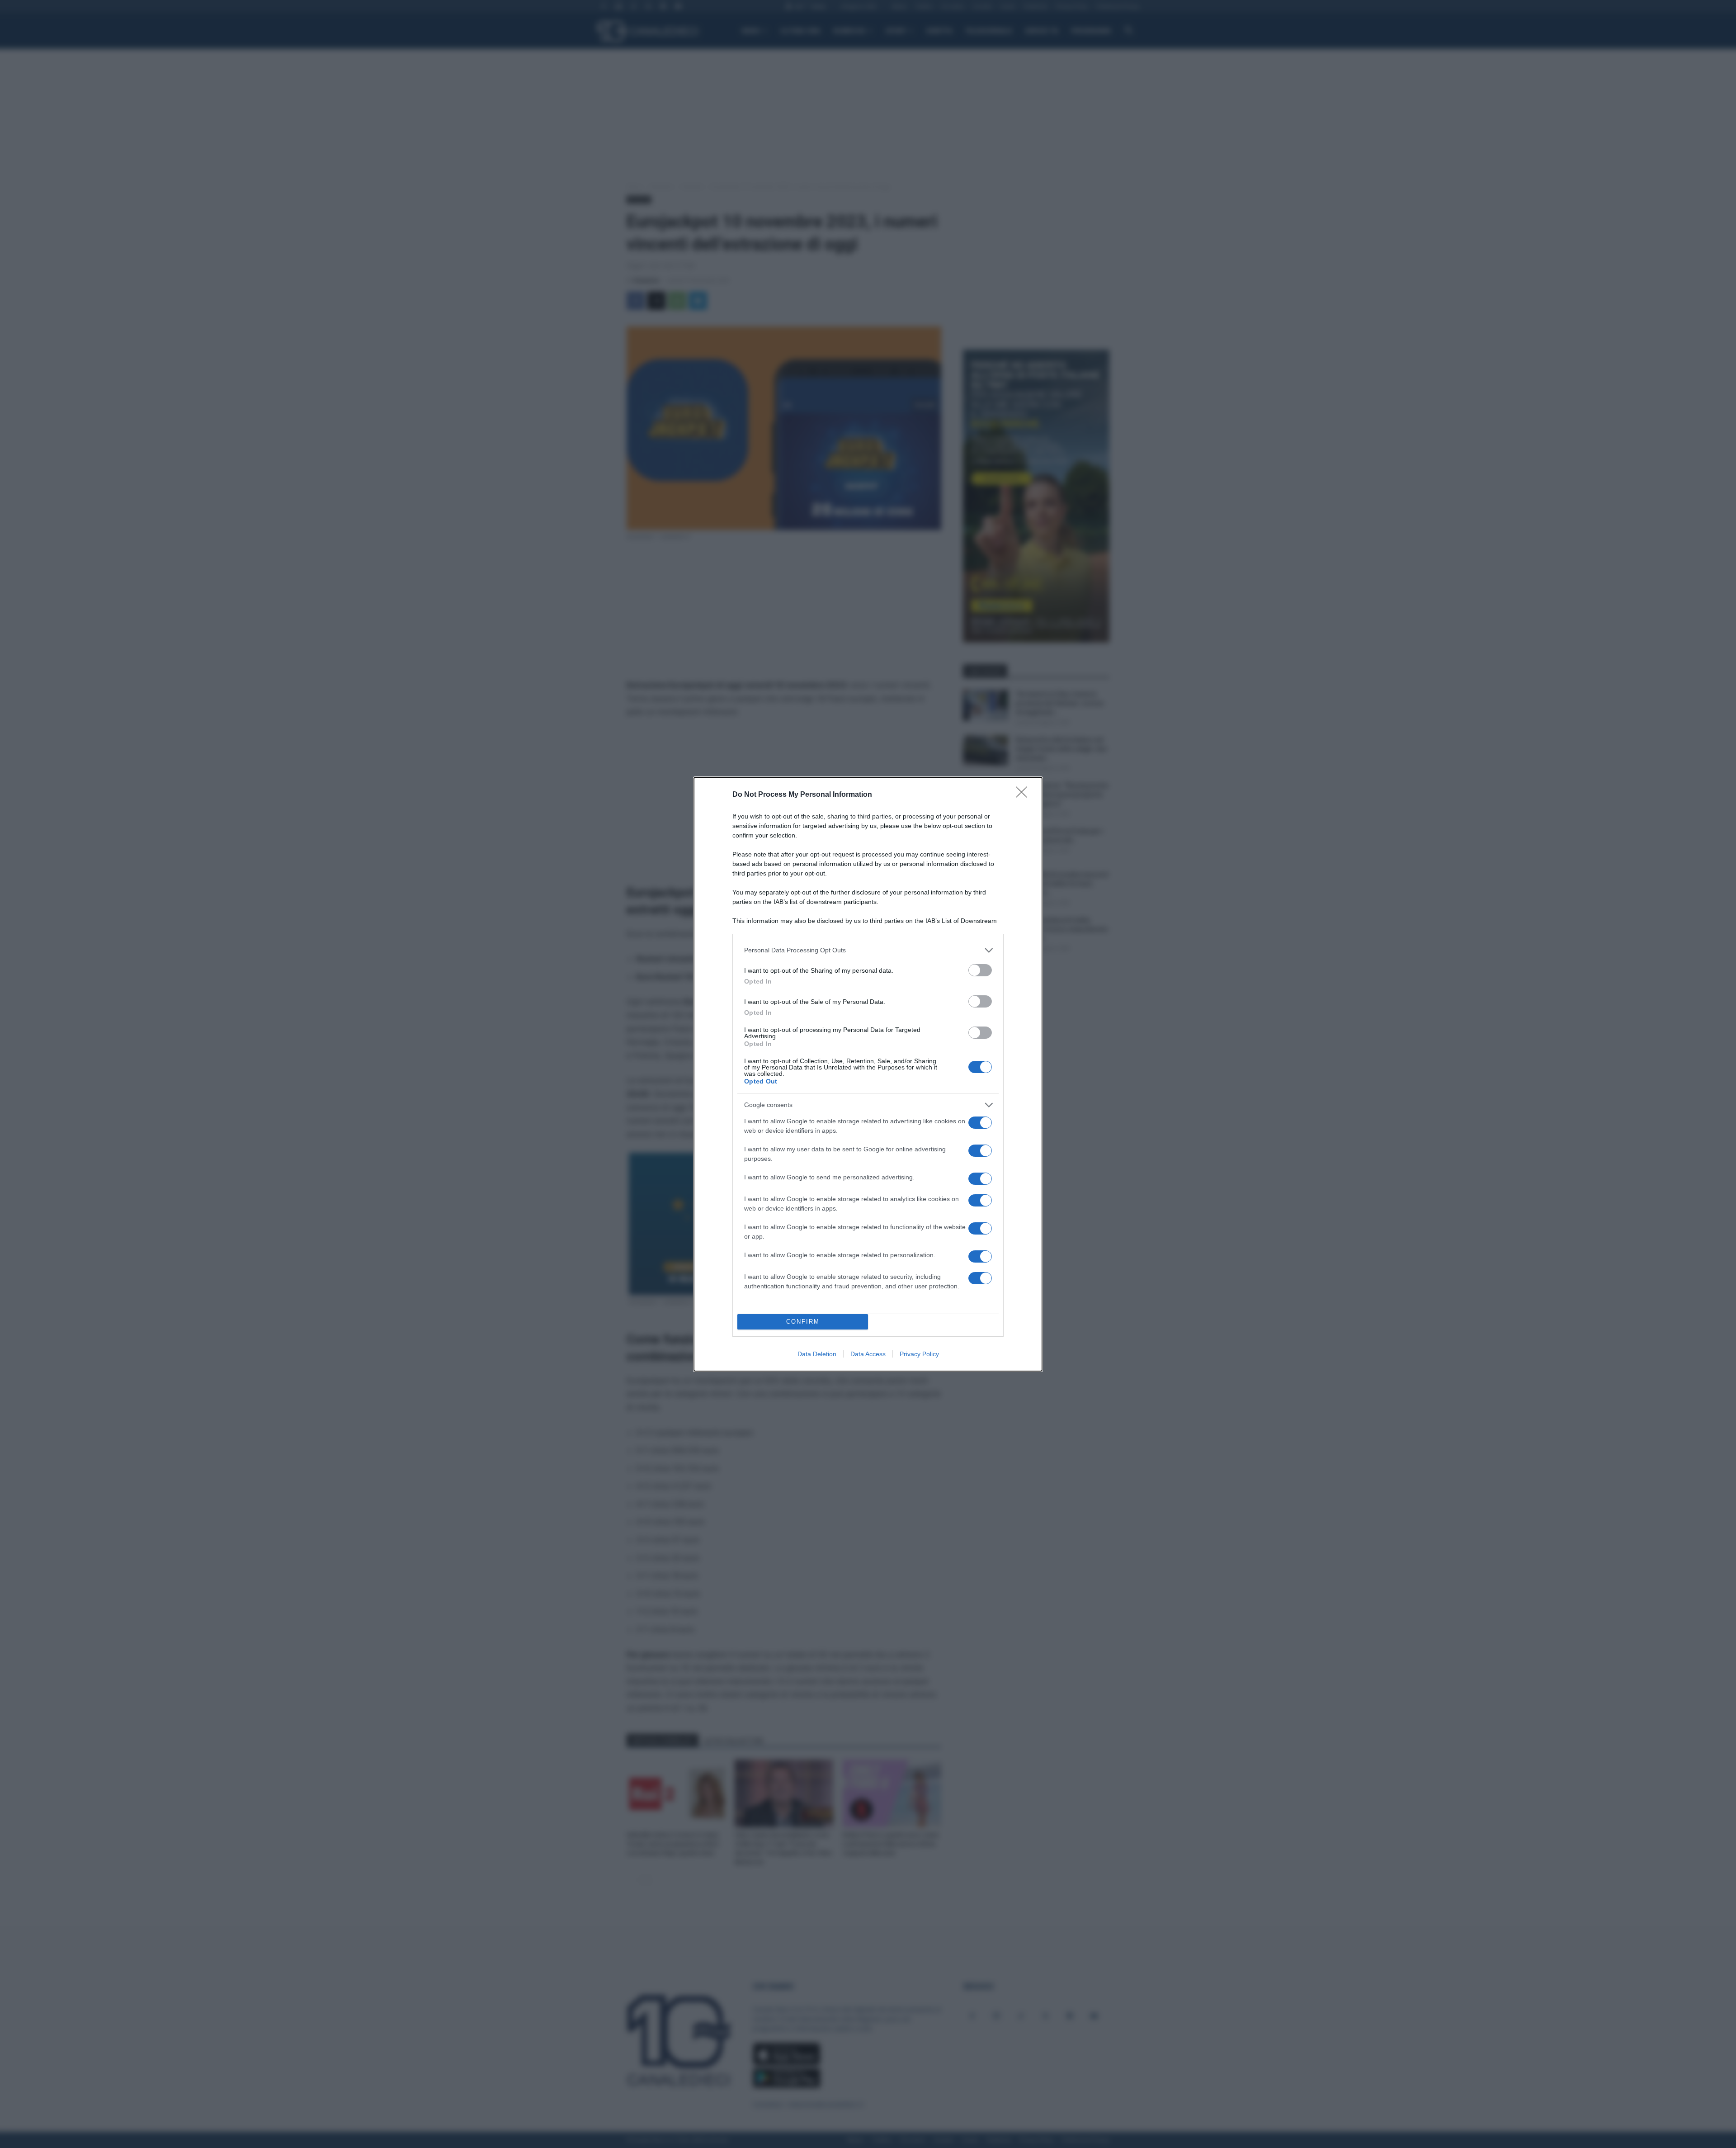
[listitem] (868, 950)
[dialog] (868, 1074)
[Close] (1024, 795)
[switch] (980, 970)
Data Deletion (817, 1354)
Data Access (868, 1354)
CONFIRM (803, 1322)
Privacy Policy (919, 1354)
